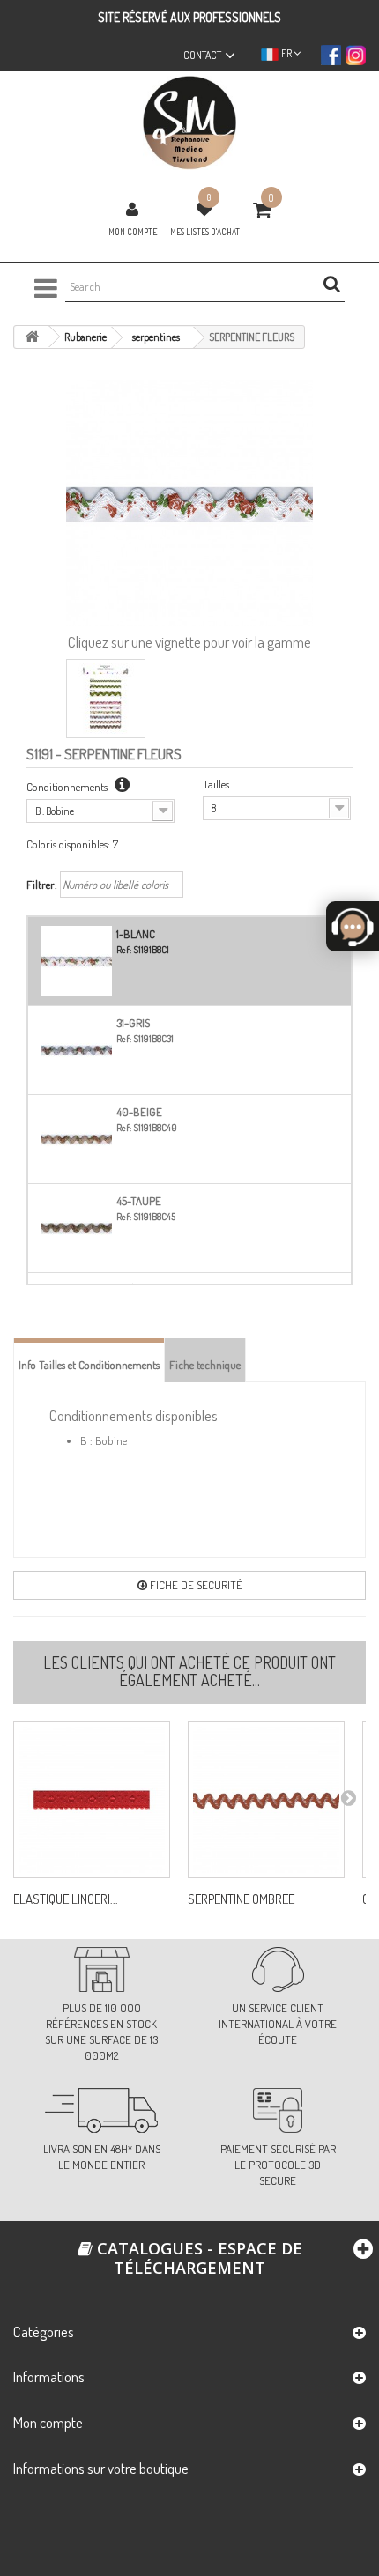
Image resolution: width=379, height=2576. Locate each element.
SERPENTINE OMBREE (241, 1899)
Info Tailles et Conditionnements (89, 1365)
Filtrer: (42, 885)
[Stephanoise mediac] (189, 123)
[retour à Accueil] (32, 337)
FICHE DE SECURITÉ (195, 1585)
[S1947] (92, 1800)
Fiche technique (205, 1365)
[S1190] (266, 1800)
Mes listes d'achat (205, 232)
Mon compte (133, 232)
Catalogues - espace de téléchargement (197, 2258)
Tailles (216, 784)
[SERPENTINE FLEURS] (106, 699)
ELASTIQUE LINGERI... (66, 1899)
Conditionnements (68, 787)
